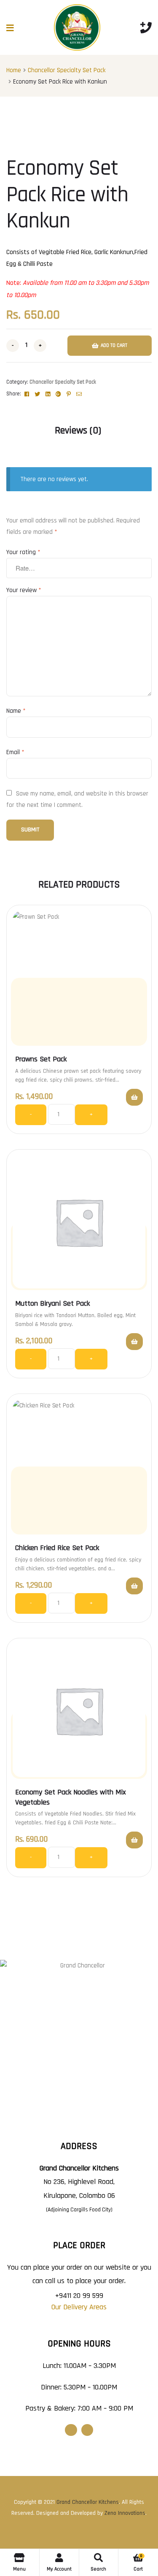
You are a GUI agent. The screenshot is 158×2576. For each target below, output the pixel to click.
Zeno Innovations (125, 2513)
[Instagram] (87, 2430)
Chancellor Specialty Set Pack (67, 70)
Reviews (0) (78, 430)
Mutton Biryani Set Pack (52, 1303)
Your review (24, 590)
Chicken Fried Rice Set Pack (57, 1548)
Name (16, 711)
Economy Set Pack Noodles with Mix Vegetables (71, 1797)
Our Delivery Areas (79, 2307)
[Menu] (10, 28)
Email (15, 752)
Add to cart (114, 345)
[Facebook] (71, 2430)
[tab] (78, 431)
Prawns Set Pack (41, 1059)
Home (14, 70)
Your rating (23, 552)
